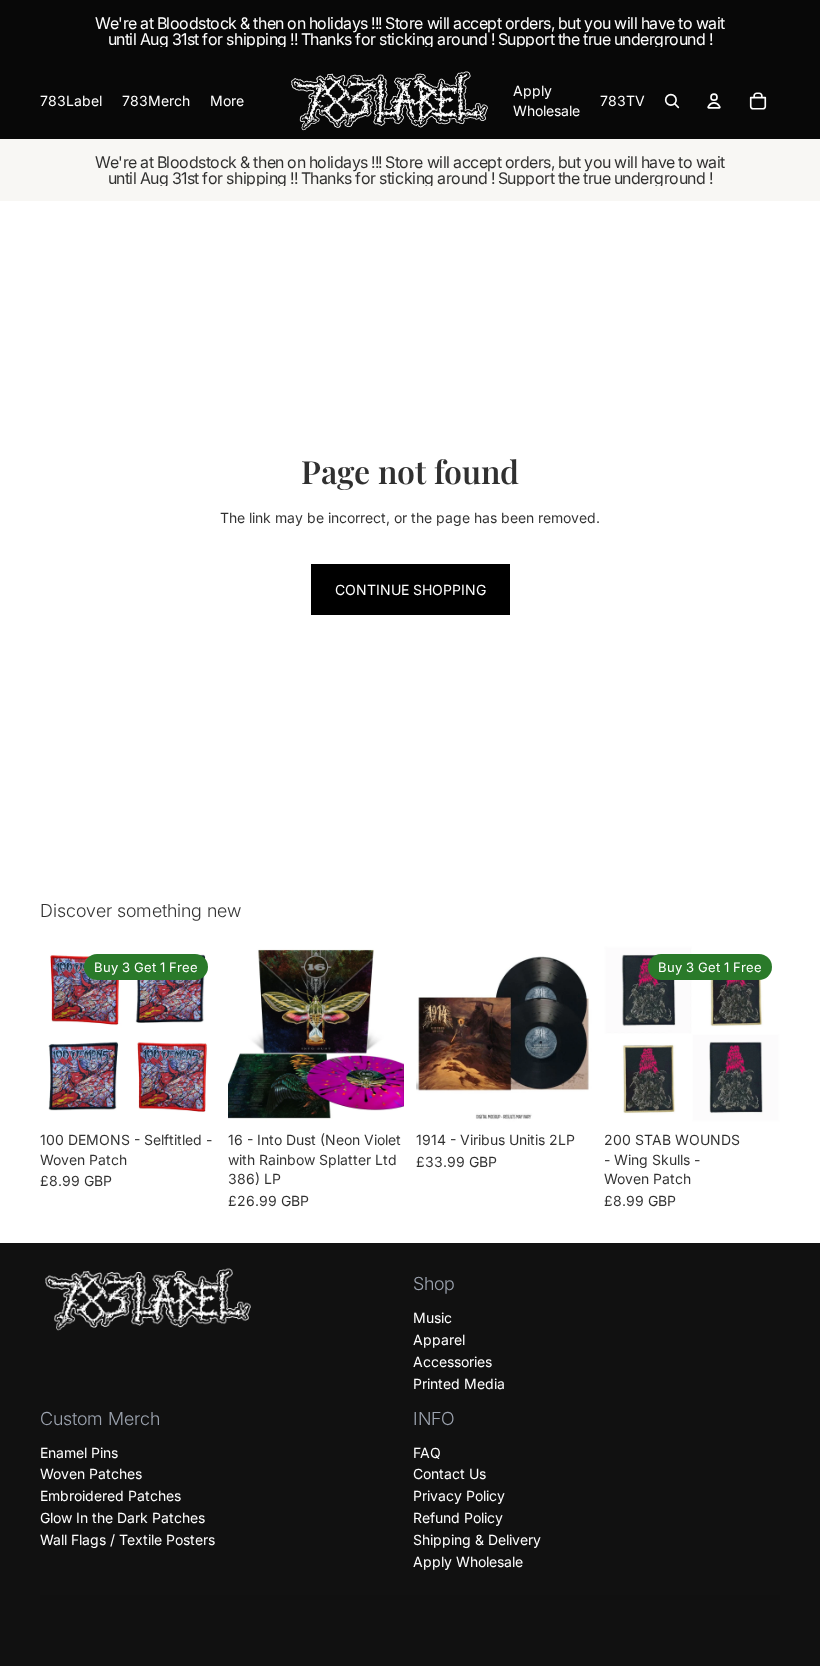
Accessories (452, 1361)
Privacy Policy (459, 1495)
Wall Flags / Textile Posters (127, 1539)
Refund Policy (458, 1517)
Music (432, 1317)
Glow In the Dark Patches (122, 1517)
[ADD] (373, 1091)
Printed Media (459, 1383)
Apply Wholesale (468, 1561)
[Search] (672, 101)
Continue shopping (410, 589)
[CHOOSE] (185, 1091)
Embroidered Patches (110, 1495)
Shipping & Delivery (477, 1539)
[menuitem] (227, 101)
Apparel (439, 1339)
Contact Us (449, 1473)
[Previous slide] (62, 1034)
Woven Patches (91, 1473)
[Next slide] (194, 1034)
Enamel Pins (79, 1452)
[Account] (714, 101)
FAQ (427, 1452)
